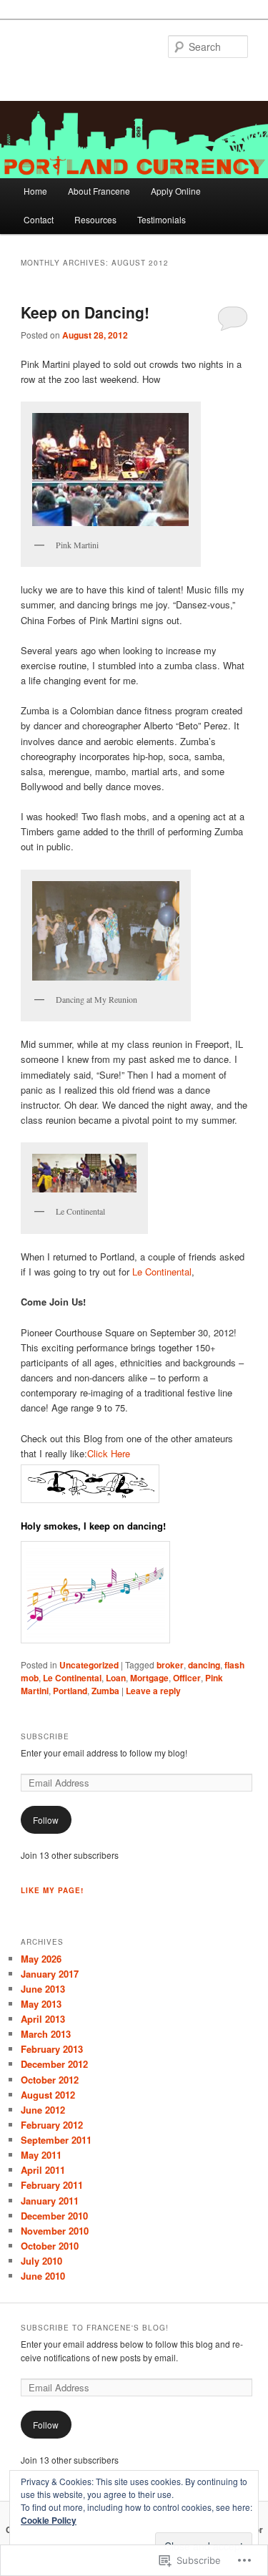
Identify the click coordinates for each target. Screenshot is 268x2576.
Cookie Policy (49, 2520)
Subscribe (45, 1736)
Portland (70, 1691)
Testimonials (162, 219)
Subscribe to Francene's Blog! (95, 2328)
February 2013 (52, 2049)
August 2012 (48, 2095)
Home (35, 191)
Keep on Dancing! (85, 312)
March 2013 (46, 2034)
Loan (116, 1678)
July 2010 (41, 2261)
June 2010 (43, 2276)
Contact (39, 219)
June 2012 (43, 2110)
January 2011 (50, 2201)
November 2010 (55, 2231)
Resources (95, 219)
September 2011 (56, 2140)
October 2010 (50, 2246)
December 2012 (54, 2064)
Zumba (105, 1691)
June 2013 (43, 1989)
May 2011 (41, 2155)
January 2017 (50, 1974)
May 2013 (41, 2004)
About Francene (99, 191)
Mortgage (149, 1678)
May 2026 (41, 1959)
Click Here (109, 1453)
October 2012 (50, 2080)
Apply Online (176, 191)
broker (170, 1665)
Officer (187, 1678)
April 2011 (43, 2170)
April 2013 (43, 2019)
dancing (204, 1665)
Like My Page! (52, 1890)
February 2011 (52, 2185)
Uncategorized (89, 1665)
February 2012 (52, 2125)
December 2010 (54, 2216)
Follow (46, 1820)
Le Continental (162, 1272)
